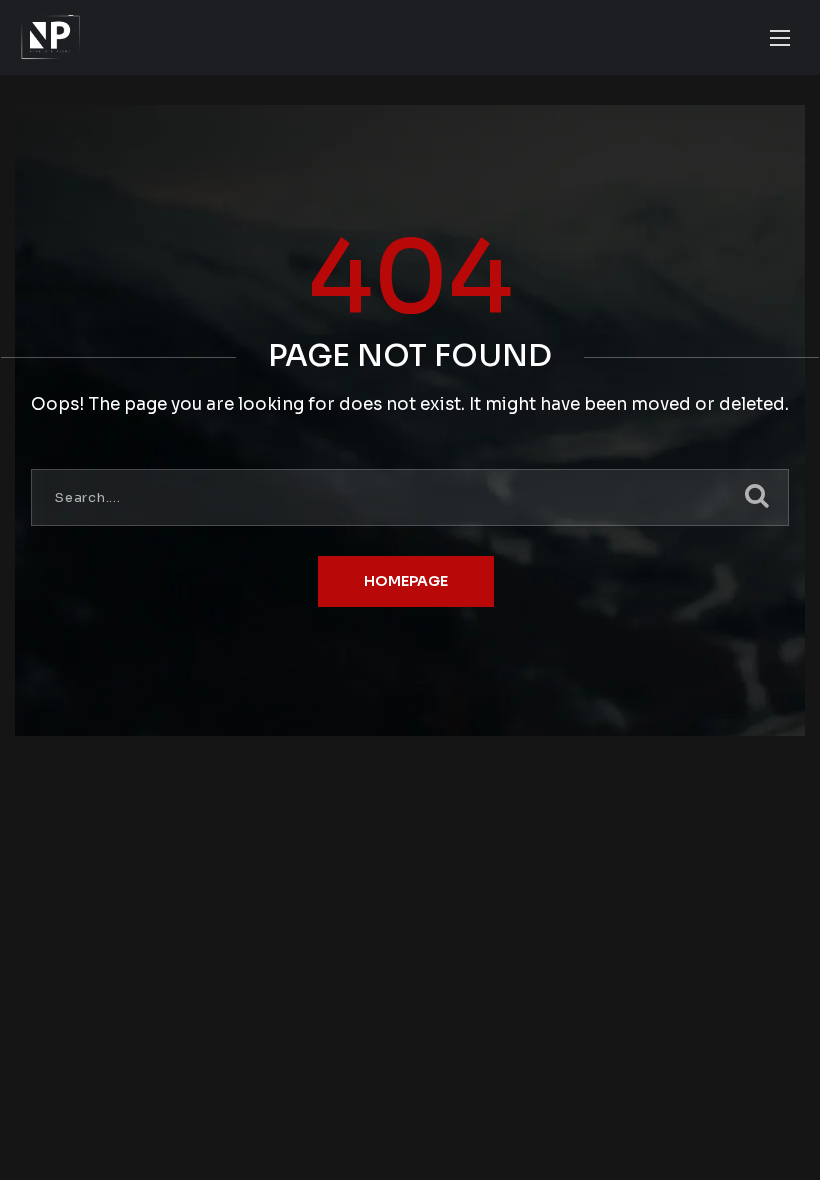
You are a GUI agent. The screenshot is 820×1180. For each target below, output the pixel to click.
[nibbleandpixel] (51, 37)
